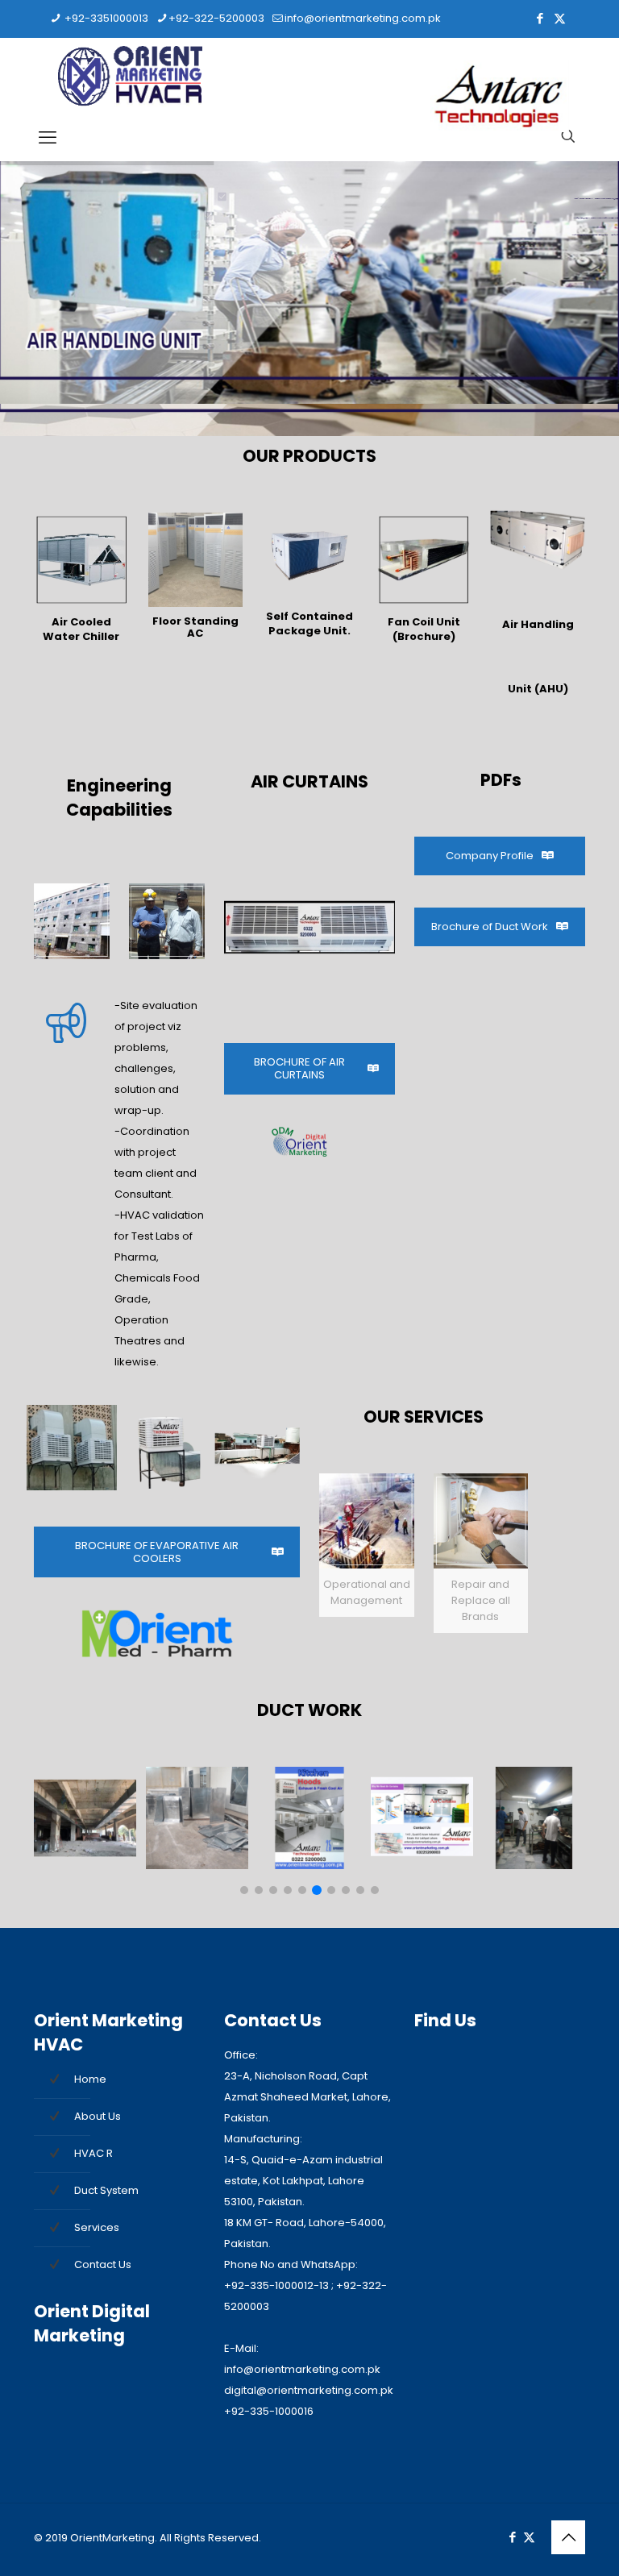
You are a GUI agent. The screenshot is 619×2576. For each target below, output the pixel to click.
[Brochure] (424, 560)
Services (97, 2227)
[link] (81, 581)
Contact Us (103, 2264)
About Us (98, 2116)
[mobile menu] (48, 138)
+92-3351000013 (105, 18)
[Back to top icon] (568, 2537)
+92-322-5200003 (216, 18)
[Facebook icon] (540, 18)
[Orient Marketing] (130, 77)
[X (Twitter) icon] (560, 18)
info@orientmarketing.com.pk (363, 18)
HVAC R (93, 2153)
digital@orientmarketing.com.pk (309, 2390)
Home (90, 2079)
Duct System (106, 2190)
